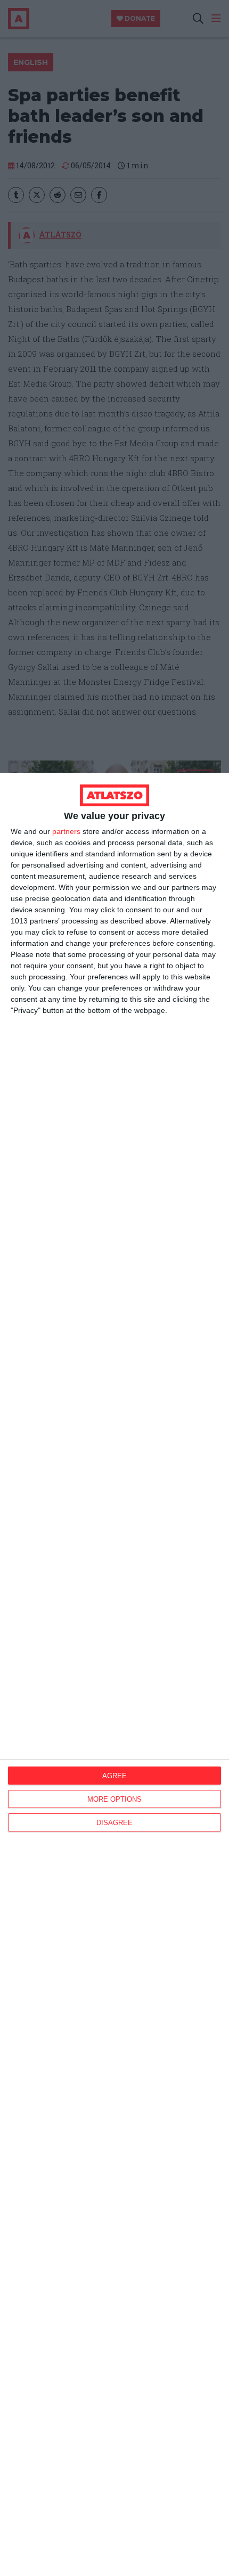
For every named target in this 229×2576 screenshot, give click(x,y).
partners (66, 831)
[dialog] (114, 1674)
